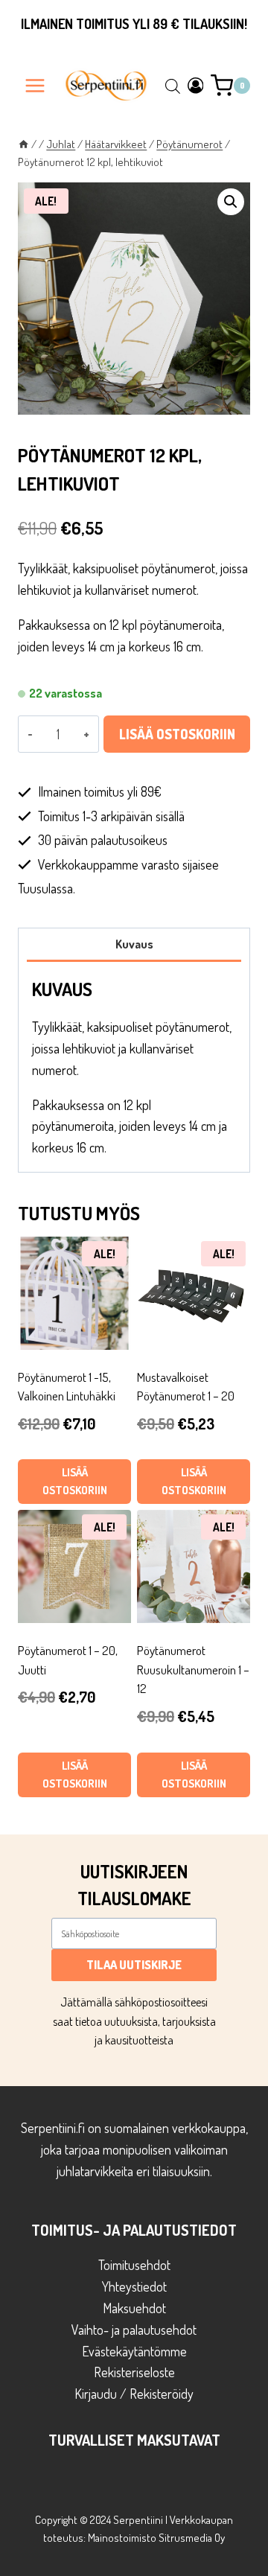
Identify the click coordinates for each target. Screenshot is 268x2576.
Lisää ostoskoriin (177, 734)
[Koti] (23, 144)
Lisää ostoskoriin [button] (75, 1481)
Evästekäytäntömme (134, 2351)
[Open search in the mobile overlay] (173, 86)
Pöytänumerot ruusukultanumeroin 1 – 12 (193, 1669)
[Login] (196, 85)
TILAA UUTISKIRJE (134, 1965)
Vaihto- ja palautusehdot (134, 2330)
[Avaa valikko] (35, 85)
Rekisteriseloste (134, 2372)
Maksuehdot (134, 2308)
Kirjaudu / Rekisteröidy (134, 2394)
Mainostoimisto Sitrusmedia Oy (156, 2538)
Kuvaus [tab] (134, 944)
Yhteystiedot (134, 2286)
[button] (231, 202)
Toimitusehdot (134, 2265)
